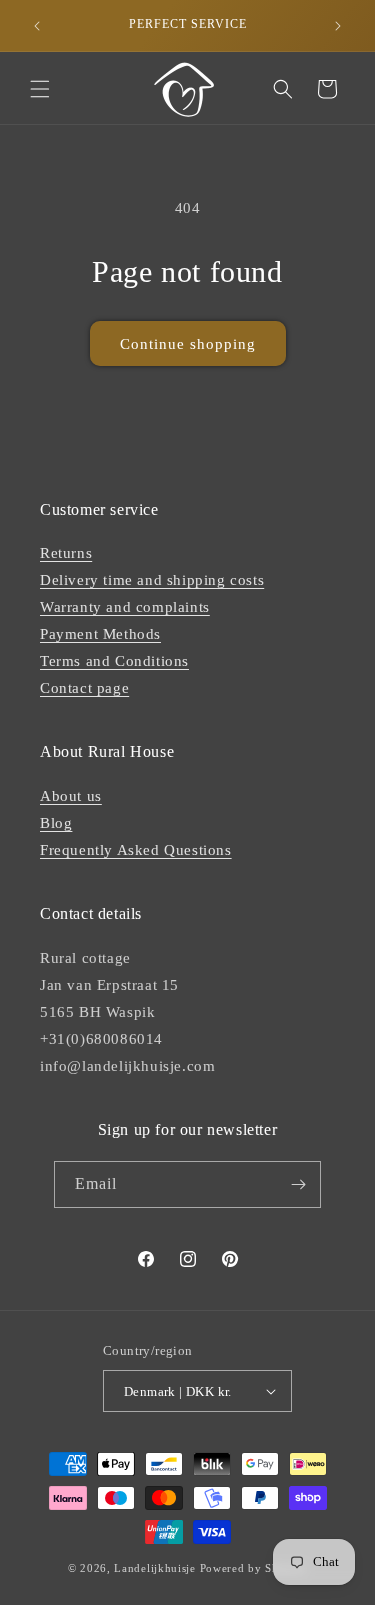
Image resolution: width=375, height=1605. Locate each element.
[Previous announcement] (37, 26)
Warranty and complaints (125, 607)
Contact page (84, 688)
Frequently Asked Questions (136, 850)
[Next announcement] (338, 26)
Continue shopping (188, 344)
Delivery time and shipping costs (152, 580)
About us (71, 796)
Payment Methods (100, 634)
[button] (40, 89)
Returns (66, 553)
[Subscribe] (298, 1184)
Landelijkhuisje (155, 1568)
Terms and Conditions (114, 661)
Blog (56, 823)
